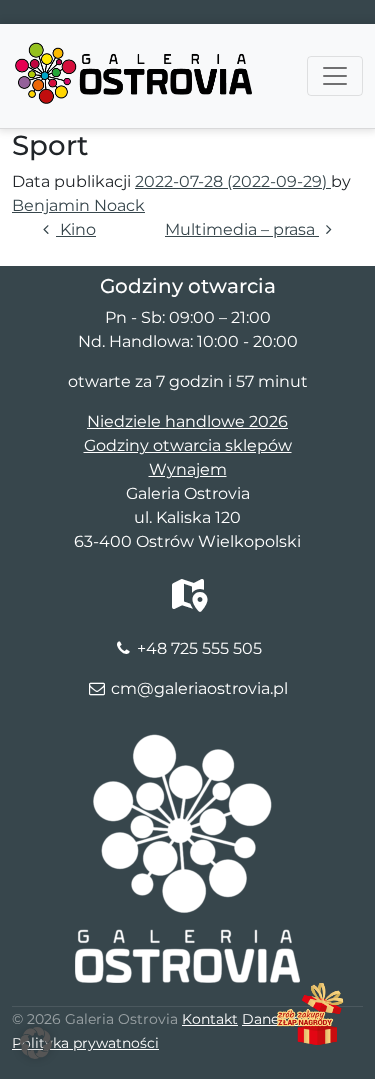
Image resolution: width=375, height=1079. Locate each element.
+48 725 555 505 (199, 648)
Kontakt (210, 1019)
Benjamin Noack (78, 205)
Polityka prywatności (85, 1043)
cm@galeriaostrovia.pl (199, 688)
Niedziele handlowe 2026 (187, 421)
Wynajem (188, 469)
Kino (76, 229)
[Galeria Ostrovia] (135, 49)
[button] (36, 1043)
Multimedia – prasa (242, 229)
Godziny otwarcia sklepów (188, 445)
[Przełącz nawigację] (335, 76)
